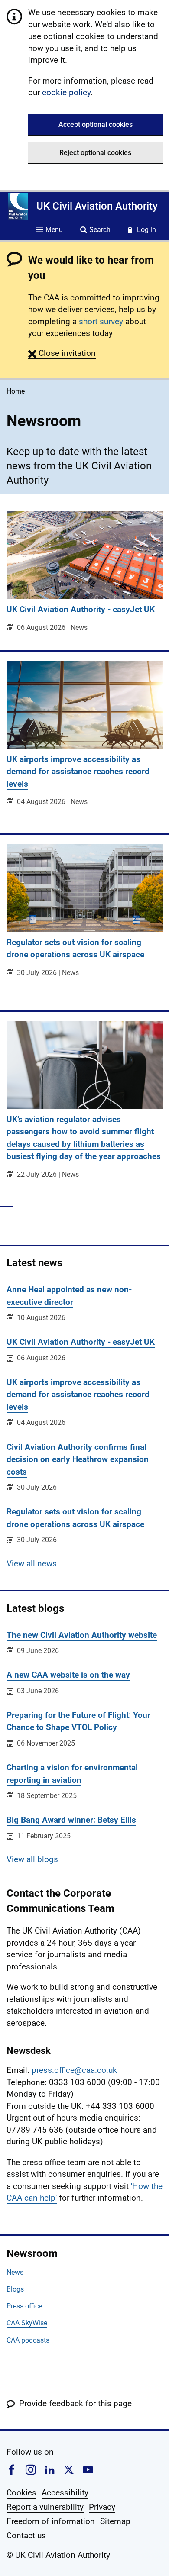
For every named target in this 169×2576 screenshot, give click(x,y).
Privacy (102, 2507)
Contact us (26, 2536)
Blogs (15, 2289)
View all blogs (32, 1859)
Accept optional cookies (96, 124)
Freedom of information (51, 2521)
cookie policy (66, 92)
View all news (32, 1564)
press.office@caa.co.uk (74, 2070)
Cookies (21, 2493)
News (15, 2272)
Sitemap (115, 2521)
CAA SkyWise (27, 2323)
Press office (24, 2306)
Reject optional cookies (95, 153)
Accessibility (65, 2493)
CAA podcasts (28, 2340)
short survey (101, 321)
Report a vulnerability (45, 2507)
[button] (62, 353)
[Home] (18, 207)
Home (16, 391)
